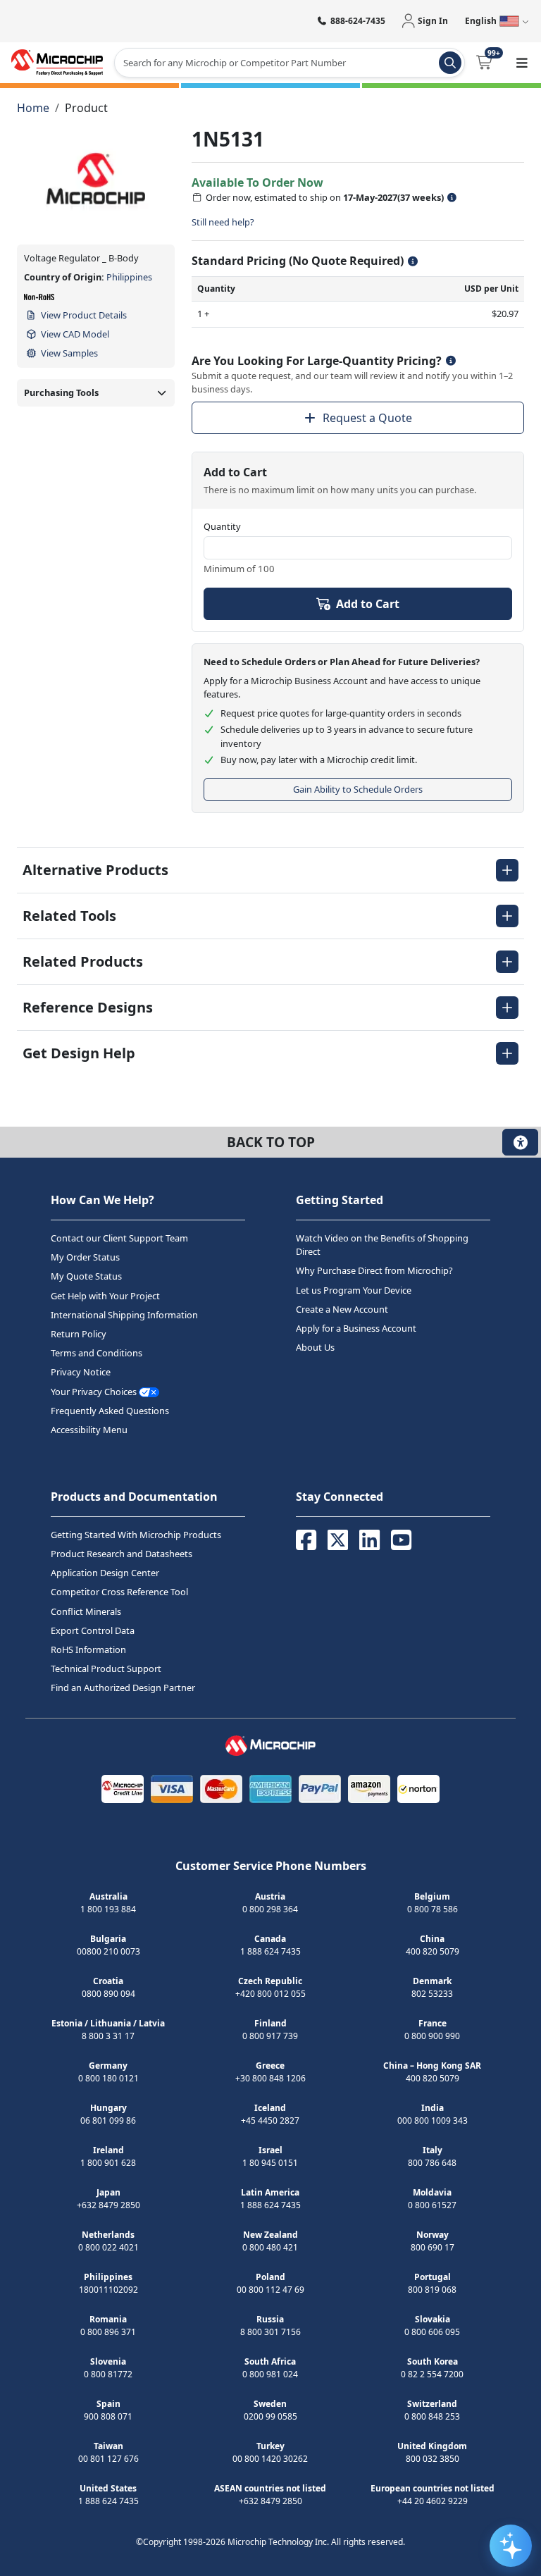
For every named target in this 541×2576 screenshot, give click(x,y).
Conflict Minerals (86, 1611)
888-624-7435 (358, 21)
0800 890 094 (108, 1994)
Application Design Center (105, 1573)
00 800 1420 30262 (270, 2459)
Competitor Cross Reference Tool (119, 1592)
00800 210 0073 (108, 1951)
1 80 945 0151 (270, 2163)
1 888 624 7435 (270, 1951)
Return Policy (79, 1334)
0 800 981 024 (270, 2374)
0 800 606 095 (432, 2332)
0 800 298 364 (270, 1909)
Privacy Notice (81, 1372)
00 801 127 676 (108, 2459)
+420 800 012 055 (270, 1994)
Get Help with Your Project (105, 1296)
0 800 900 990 (432, 2036)
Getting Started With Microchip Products (136, 1535)
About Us (315, 1347)
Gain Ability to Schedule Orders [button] (358, 789)
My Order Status (85, 1257)
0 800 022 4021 (108, 2247)
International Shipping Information (124, 1315)
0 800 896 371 (108, 2332)
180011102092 (108, 2290)
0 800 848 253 (432, 2416)
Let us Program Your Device (354, 1290)
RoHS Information (88, 1649)
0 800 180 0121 (108, 2078)
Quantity (222, 526)
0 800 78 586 (433, 1909)
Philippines (129, 277)
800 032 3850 (433, 2459)
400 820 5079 (433, 1951)
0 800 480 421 (270, 2247)
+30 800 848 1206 (270, 2078)
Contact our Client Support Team (119, 1238)
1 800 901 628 (108, 2163)
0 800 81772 (108, 2374)
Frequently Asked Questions (110, 1411)
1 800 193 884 (108, 1909)
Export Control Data (93, 1630)
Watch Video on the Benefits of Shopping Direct (382, 1245)
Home (33, 108)
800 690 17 (433, 2247)
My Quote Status (86, 1276)
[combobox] (290, 63)
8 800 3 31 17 (108, 2036)
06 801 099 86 (108, 2120)
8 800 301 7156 (270, 2332)
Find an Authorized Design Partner (123, 1688)
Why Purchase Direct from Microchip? (374, 1270)
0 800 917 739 (270, 2036)
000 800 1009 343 (433, 2120)
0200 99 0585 (270, 2416)
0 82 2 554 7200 (432, 2374)
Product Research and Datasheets (122, 1554)
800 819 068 (432, 2290)
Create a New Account (342, 1309)
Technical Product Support (106, 1668)
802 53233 (432, 1994)
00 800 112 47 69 (270, 2290)
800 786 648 (432, 2163)
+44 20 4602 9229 (433, 2501)
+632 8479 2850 (108, 2205)
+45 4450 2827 (270, 2120)
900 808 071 (108, 2416)
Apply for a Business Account (356, 1328)
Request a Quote (367, 418)
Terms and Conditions (97, 1353)
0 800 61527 (432, 2205)
